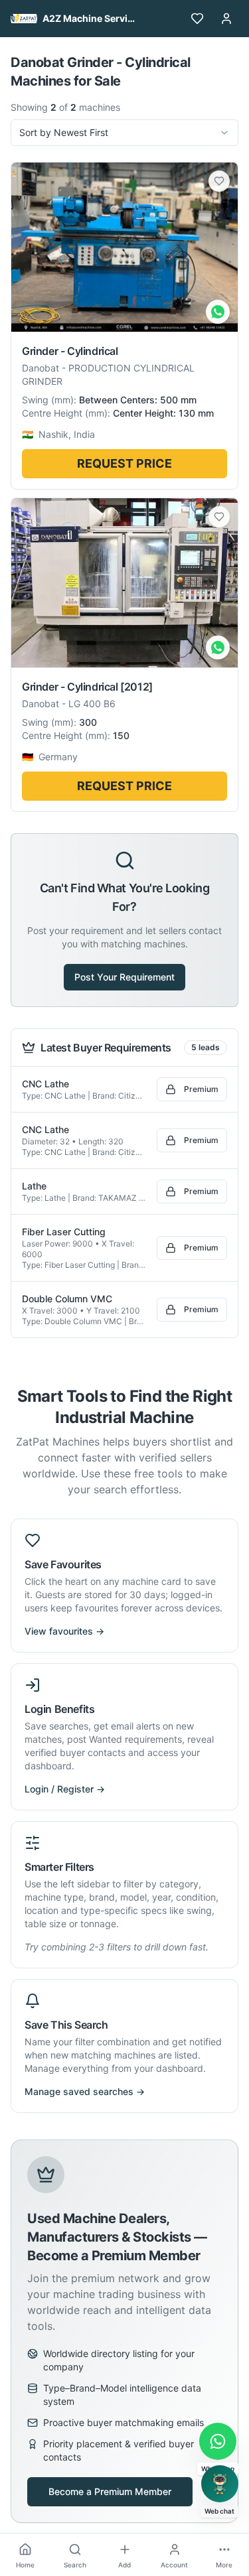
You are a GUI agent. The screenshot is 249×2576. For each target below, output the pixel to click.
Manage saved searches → (85, 2091)
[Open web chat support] (220, 2484)
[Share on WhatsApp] (218, 312)
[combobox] (124, 133)
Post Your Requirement (124, 977)
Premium (201, 1089)
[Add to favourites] (219, 181)
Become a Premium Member (110, 2491)
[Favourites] (197, 19)
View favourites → (64, 1631)
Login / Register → (65, 1789)
